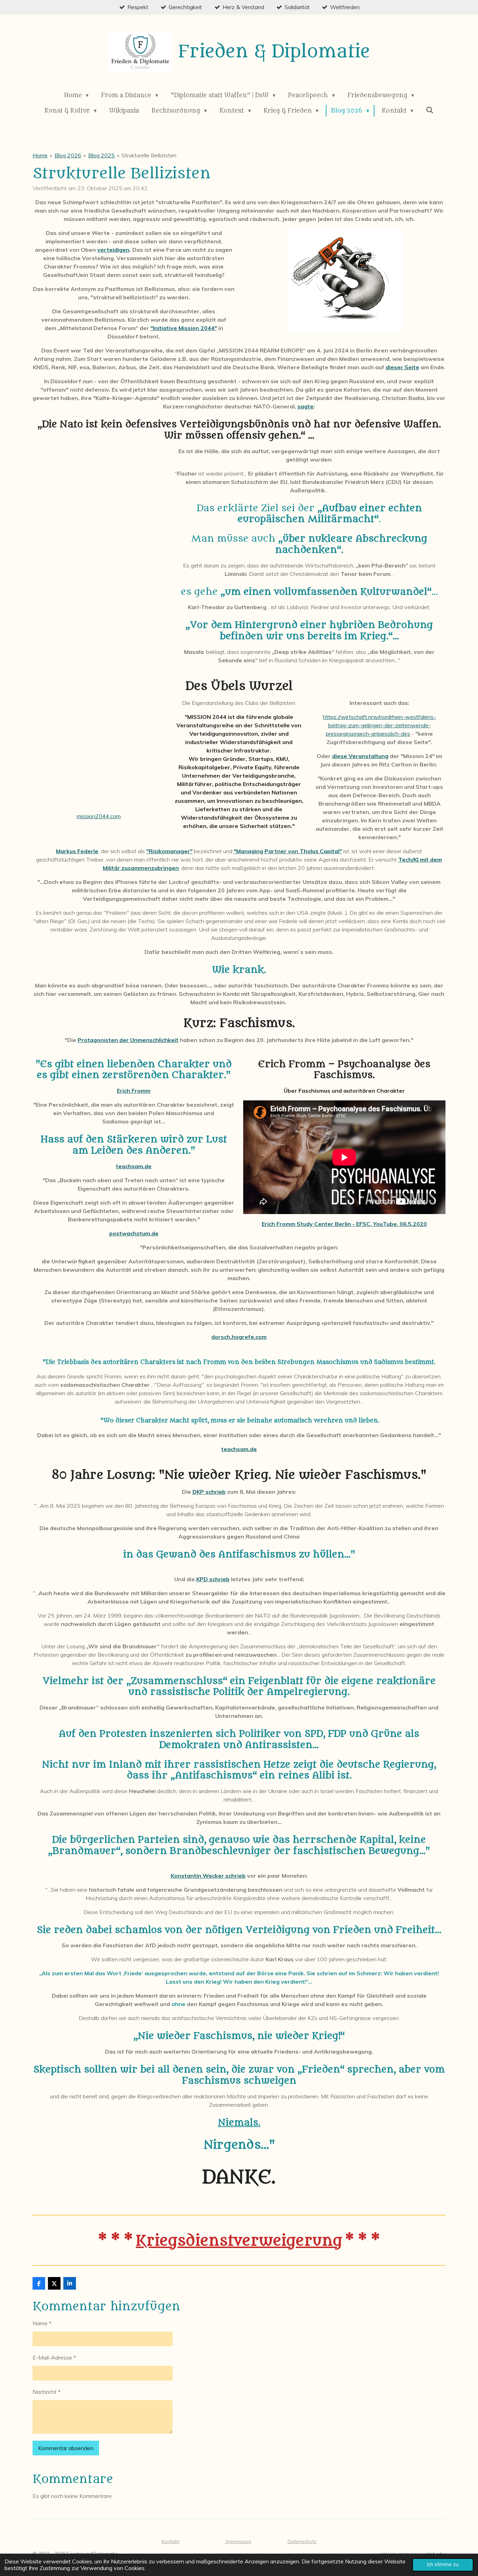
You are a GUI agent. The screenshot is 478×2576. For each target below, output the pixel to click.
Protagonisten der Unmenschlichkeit (128, 1040)
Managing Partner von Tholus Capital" (289, 851)
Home (40, 155)
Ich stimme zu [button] (443, 2564)
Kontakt (171, 2541)
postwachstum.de (134, 1233)
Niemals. (239, 2123)
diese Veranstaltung (360, 756)
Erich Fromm (134, 1091)
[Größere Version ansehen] (345, 281)
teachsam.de (134, 1166)
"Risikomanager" (169, 851)
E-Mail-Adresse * (54, 2357)
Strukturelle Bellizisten (149, 155)
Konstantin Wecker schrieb (208, 1876)
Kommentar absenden (66, 2448)
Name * (42, 2323)
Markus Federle (77, 851)
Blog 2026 (68, 155)
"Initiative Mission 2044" (184, 328)
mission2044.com (99, 816)
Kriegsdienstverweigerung (239, 2241)
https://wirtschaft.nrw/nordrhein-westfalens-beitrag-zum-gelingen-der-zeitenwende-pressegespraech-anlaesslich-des (379, 725)
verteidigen (113, 250)
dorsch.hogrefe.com (239, 1337)
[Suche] (430, 110)
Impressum (238, 2541)
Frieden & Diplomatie (274, 52)
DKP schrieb (209, 1492)
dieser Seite (402, 367)
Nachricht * (47, 2392)
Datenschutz (302, 2541)
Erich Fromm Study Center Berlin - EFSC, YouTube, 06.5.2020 (344, 1224)
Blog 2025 (101, 155)
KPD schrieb (213, 1579)
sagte (305, 406)
